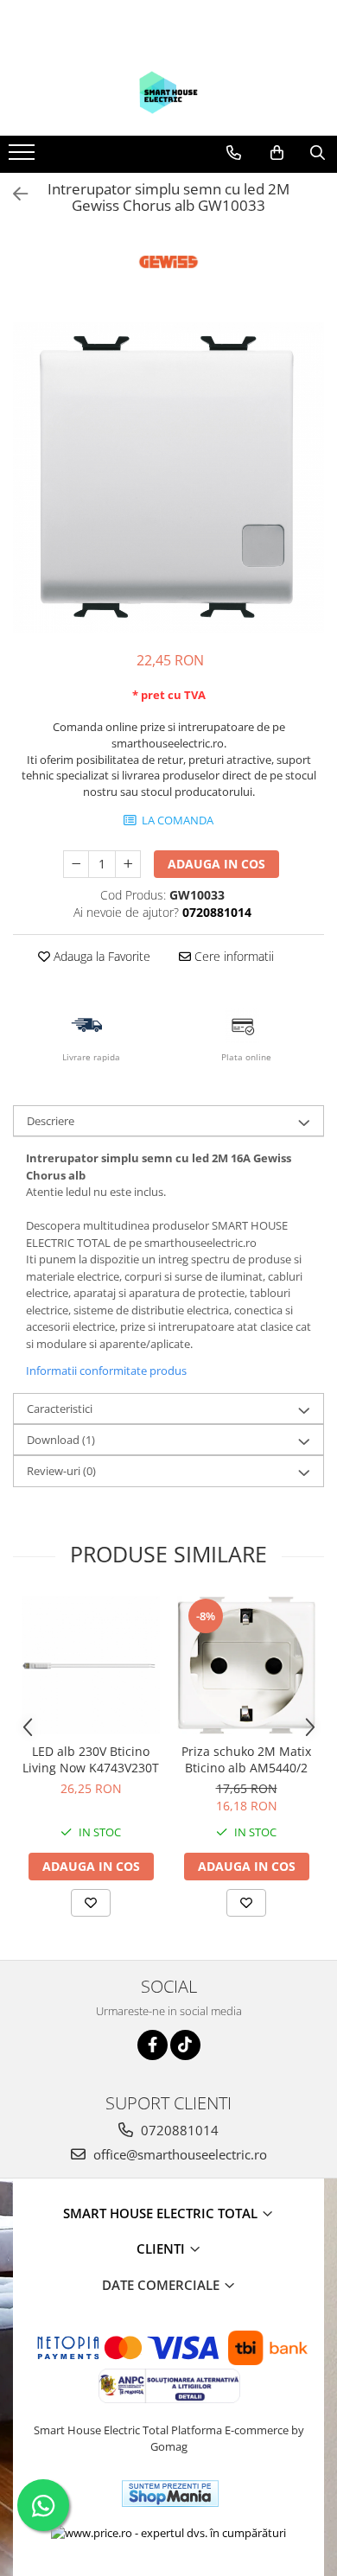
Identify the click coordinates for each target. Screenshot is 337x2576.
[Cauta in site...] (318, 153)
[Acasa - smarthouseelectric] (168, 92)
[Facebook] (153, 2045)
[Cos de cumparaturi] (277, 153)
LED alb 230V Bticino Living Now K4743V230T (91, 1759)
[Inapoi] (13, 194)
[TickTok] (185, 2045)
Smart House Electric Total (162, 2213)
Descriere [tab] (51, 1121)
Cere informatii (232, 956)
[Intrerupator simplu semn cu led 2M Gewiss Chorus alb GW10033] (168, 478)
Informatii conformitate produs (106, 1371)
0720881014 (178, 2130)
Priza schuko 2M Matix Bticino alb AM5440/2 (246, 1759)
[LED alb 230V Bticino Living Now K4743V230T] (91, 1665)
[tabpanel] (168, 478)
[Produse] (24, 157)
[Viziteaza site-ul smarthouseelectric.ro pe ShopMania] (170, 2493)
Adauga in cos (216, 864)
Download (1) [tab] (61, 1440)
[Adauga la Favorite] (91, 1903)
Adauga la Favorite (100, 956)
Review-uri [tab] (61, 1471)
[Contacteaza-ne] (234, 153)
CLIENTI (162, 2248)
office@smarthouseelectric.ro (178, 2154)
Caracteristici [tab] (60, 1409)
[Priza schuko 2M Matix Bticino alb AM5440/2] (246, 1665)
